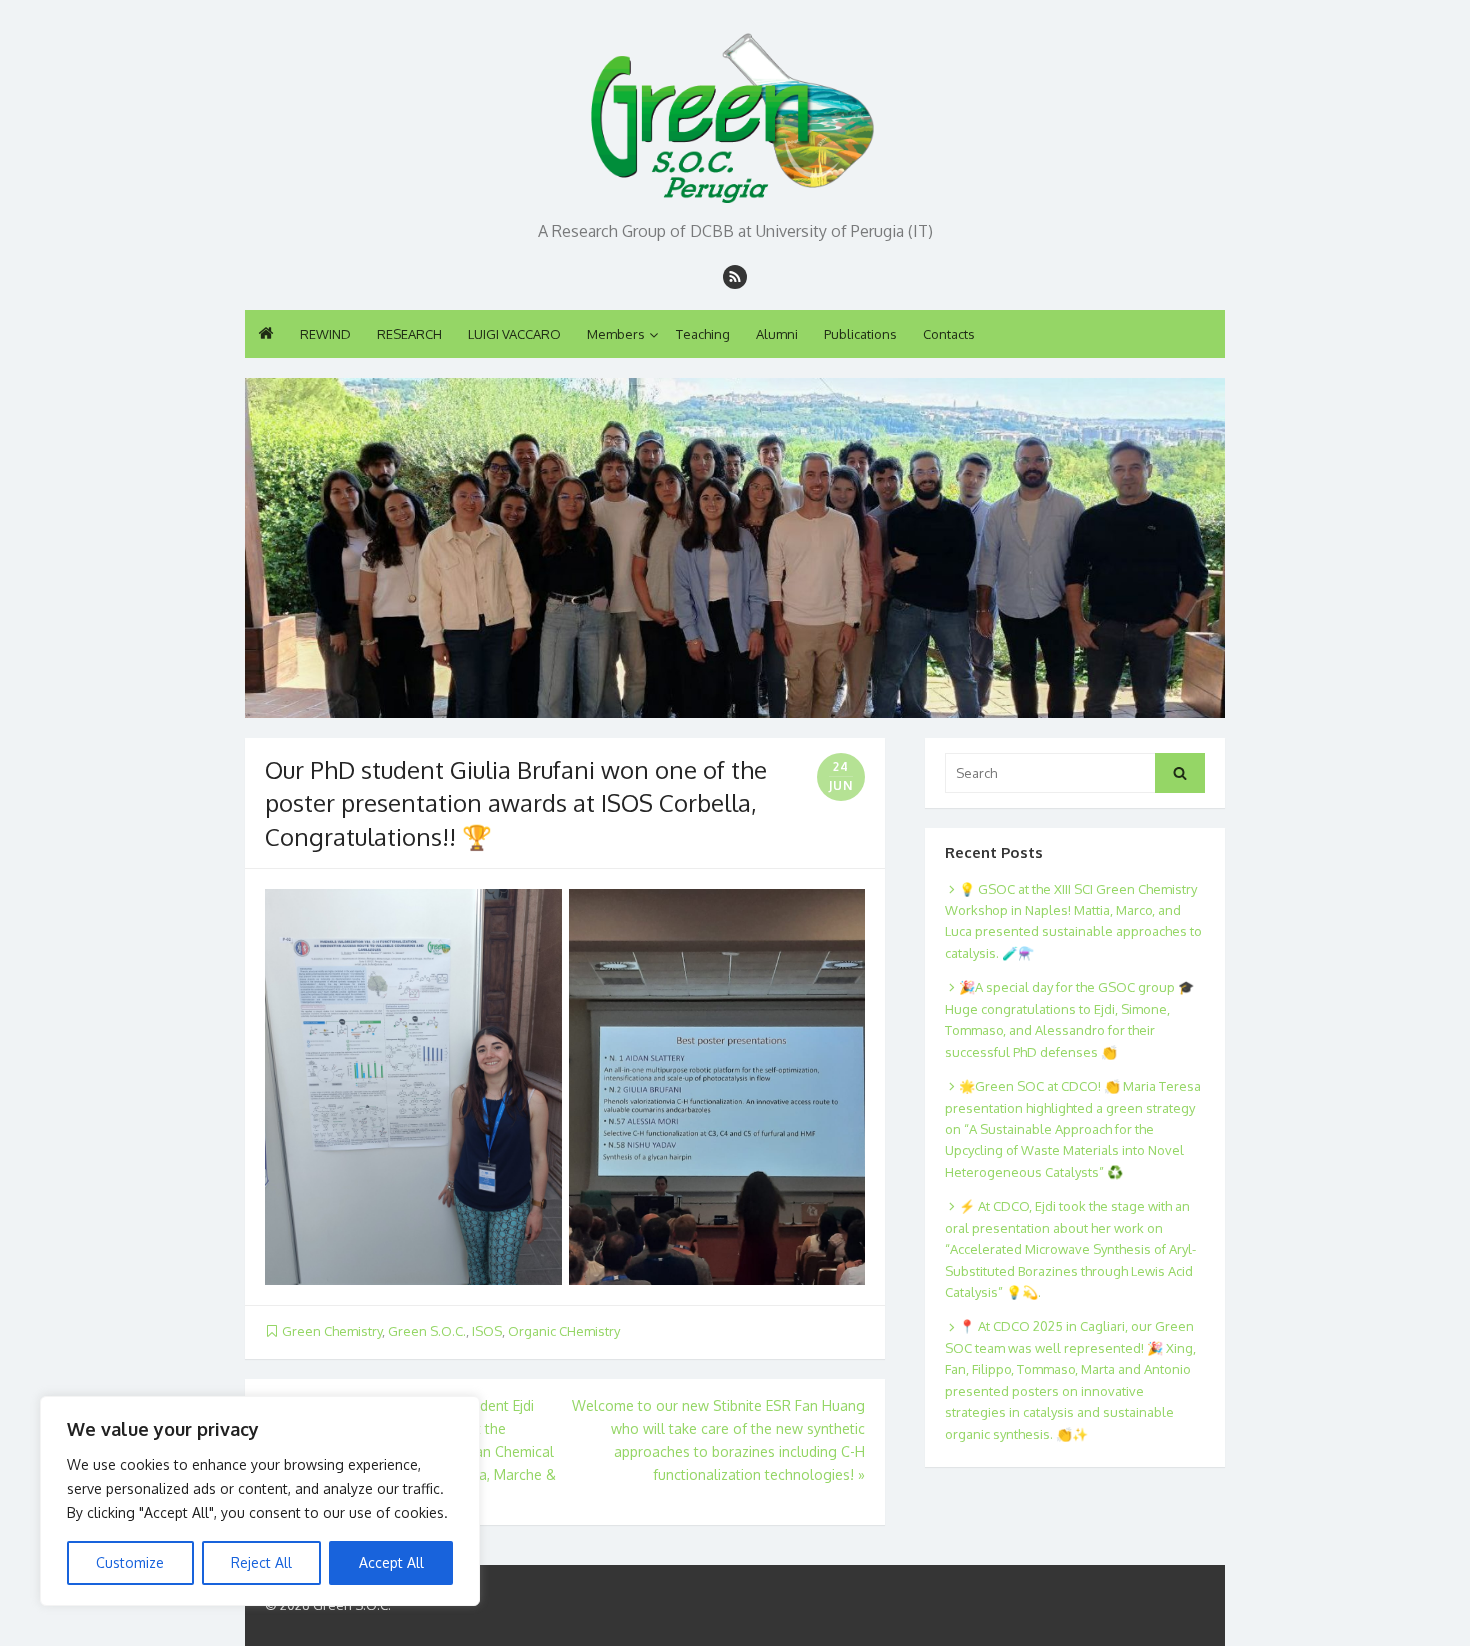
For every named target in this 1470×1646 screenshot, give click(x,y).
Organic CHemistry (564, 1331)
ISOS (487, 1331)
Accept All (391, 1562)
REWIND (325, 334)
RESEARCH (409, 334)
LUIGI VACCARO (514, 334)
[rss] (735, 277)
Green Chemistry (332, 1331)
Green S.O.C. (427, 1331)
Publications (860, 334)
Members (616, 334)
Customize (130, 1562)
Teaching (703, 334)
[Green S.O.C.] (735, 112)
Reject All (261, 1562)
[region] (260, 1501)
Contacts (949, 334)
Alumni (777, 334)
